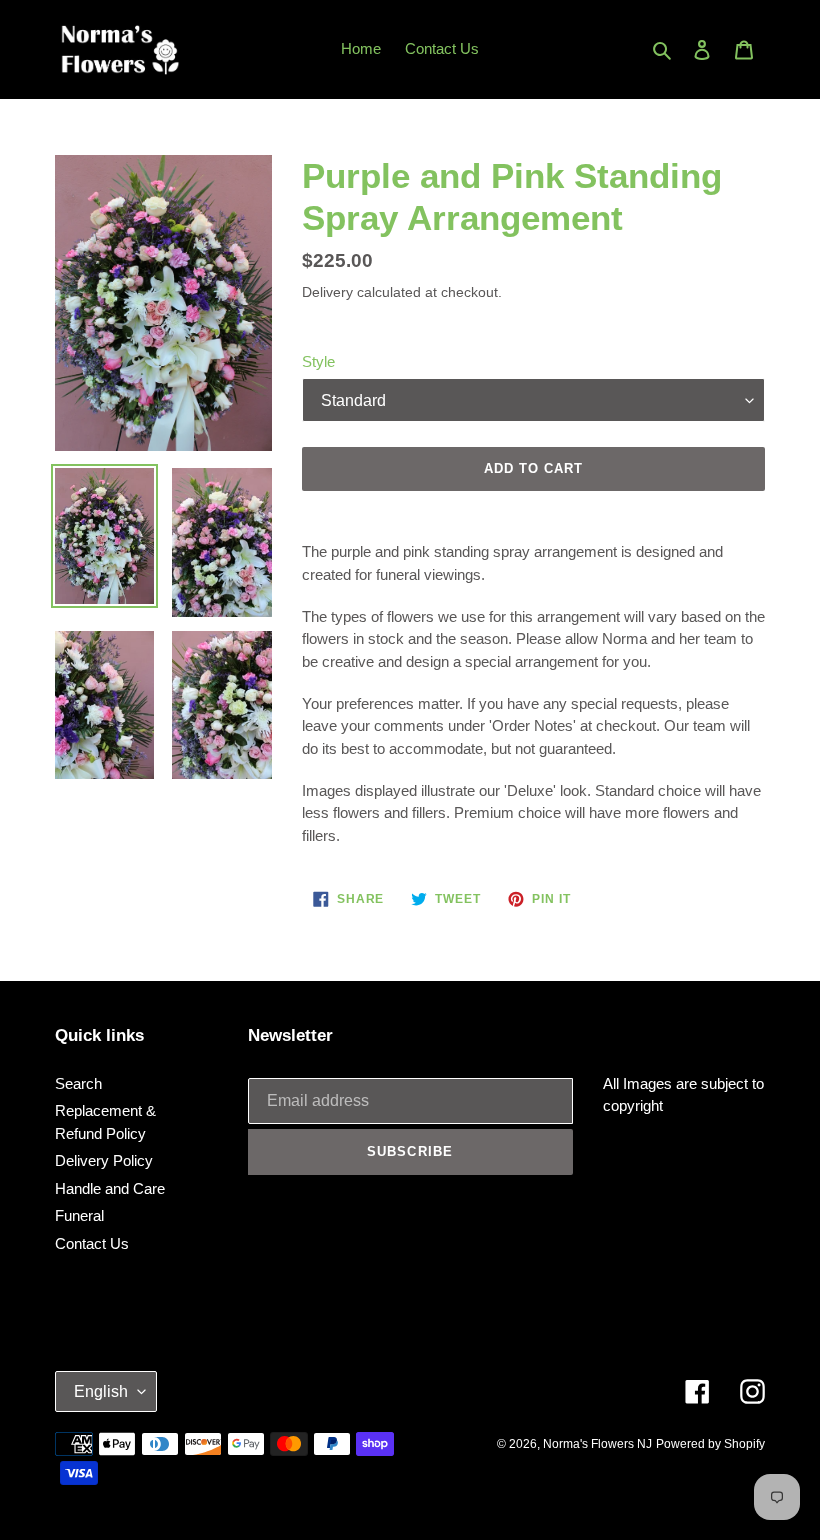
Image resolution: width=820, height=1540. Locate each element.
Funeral (79, 1215)
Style (318, 361)
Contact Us (92, 1243)
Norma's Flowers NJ (597, 1444)
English (101, 1391)
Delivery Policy (104, 1160)
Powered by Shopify (710, 1444)
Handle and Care (110, 1188)
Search (78, 1083)
